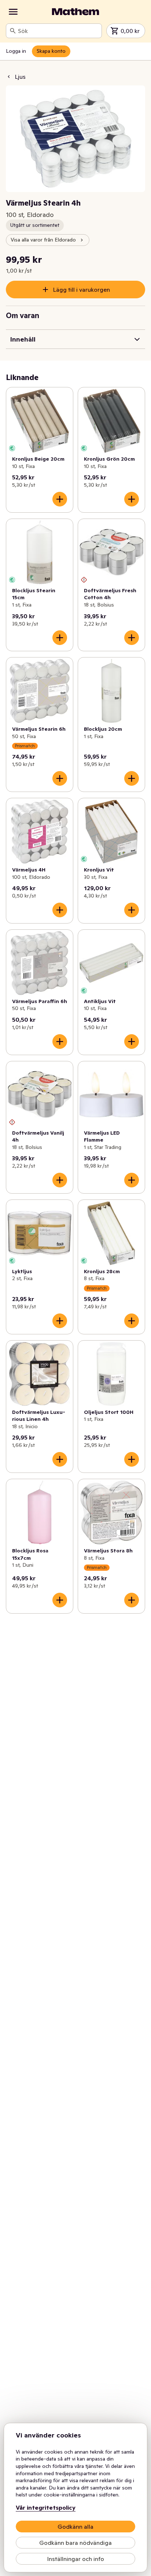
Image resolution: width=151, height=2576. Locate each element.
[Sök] (13, 31)
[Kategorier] (13, 12)
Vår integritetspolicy (46, 2507)
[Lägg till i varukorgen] (60, 499)
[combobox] (58, 31)
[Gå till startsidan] (75, 12)
